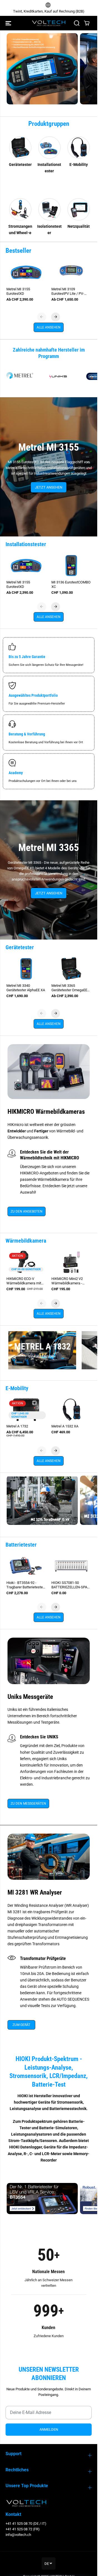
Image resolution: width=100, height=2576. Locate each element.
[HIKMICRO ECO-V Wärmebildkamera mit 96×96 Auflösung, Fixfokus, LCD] (26, 1262)
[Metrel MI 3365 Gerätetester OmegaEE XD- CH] (71, 969)
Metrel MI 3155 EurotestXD (18, 291)
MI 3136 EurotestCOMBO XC (71, 584)
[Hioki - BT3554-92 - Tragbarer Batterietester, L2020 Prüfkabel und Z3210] (26, 1566)
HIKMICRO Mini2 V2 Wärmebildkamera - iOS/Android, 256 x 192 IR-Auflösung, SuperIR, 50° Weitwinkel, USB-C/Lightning (69, 1281)
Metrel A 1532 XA (65, 1426)
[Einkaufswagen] (87, 23)
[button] (9, 23)
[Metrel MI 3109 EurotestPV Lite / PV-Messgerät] (71, 272)
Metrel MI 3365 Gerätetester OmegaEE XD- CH (69, 988)
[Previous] (42, 317)
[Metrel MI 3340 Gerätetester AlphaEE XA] (26, 969)
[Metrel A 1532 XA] (71, 1410)
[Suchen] (77, 23)
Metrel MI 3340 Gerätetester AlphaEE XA (26, 988)
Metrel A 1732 (17, 1426)
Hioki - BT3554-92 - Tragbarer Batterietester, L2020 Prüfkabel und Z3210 (25, 1585)
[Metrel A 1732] (26, 1410)
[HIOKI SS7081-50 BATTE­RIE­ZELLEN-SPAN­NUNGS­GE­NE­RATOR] (71, 1566)
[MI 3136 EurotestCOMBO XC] (71, 566)
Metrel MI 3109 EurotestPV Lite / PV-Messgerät (68, 291)
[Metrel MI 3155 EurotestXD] (26, 272)
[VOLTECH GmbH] (49, 23)
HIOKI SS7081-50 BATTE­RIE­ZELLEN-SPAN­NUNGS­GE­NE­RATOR (71, 1585)
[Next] (56, 317)
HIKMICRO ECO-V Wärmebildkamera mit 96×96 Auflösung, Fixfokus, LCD (24, 1281)
